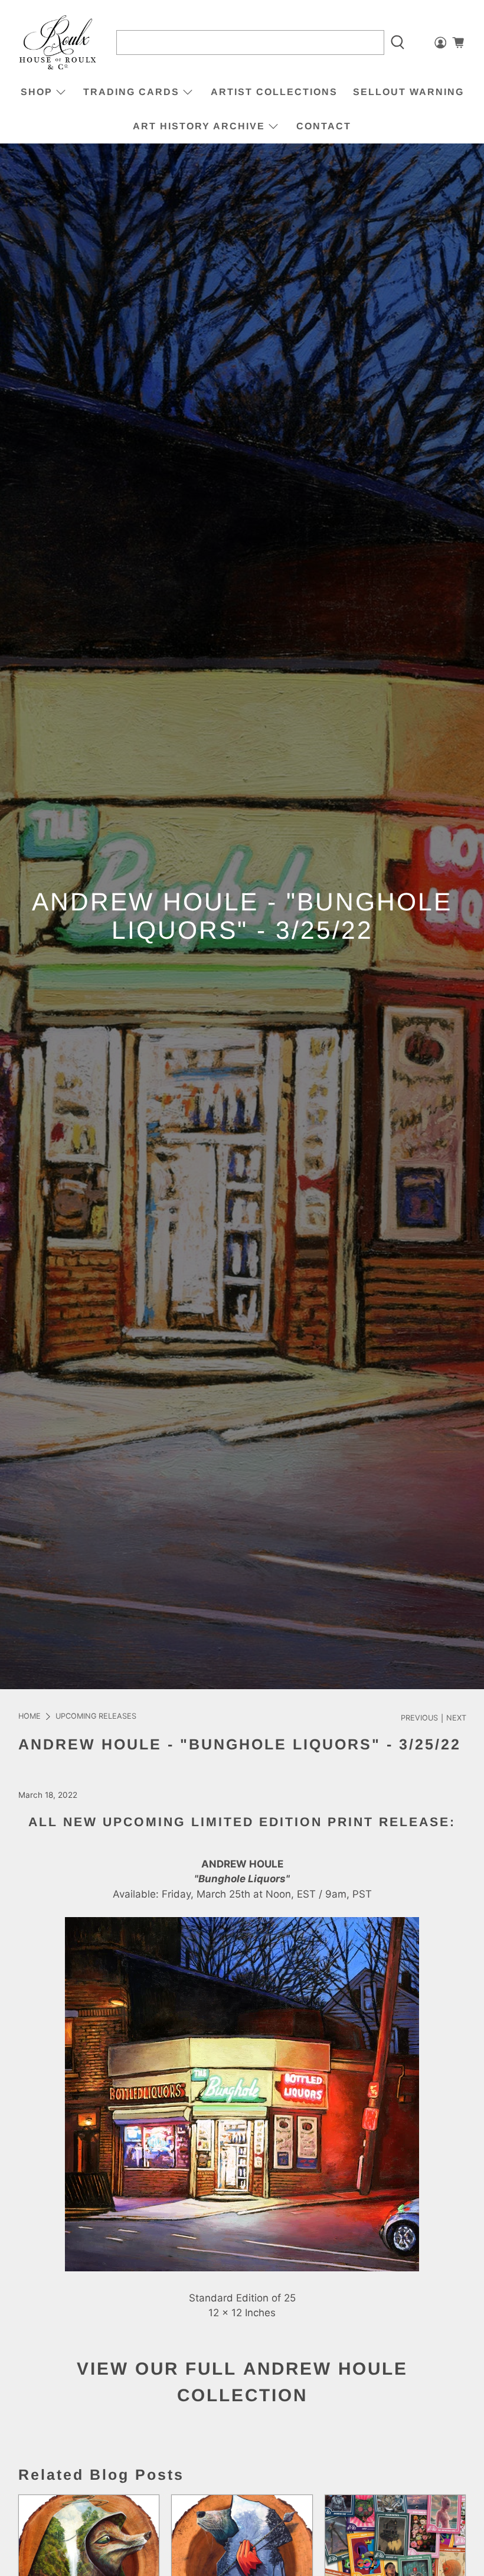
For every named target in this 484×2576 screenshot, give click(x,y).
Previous (419, 1718)
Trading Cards (131, 92)
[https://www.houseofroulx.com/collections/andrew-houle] (242, 2268)
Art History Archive (199, 126)
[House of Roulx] (58, 43)
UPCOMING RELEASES (96, 1717)
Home (30, 1717)
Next (456, 1718)
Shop (37, 92)
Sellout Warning (408, 92)
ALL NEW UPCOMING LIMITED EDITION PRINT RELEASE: (242, 1822)
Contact (324, 126)
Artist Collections (274, 92)
